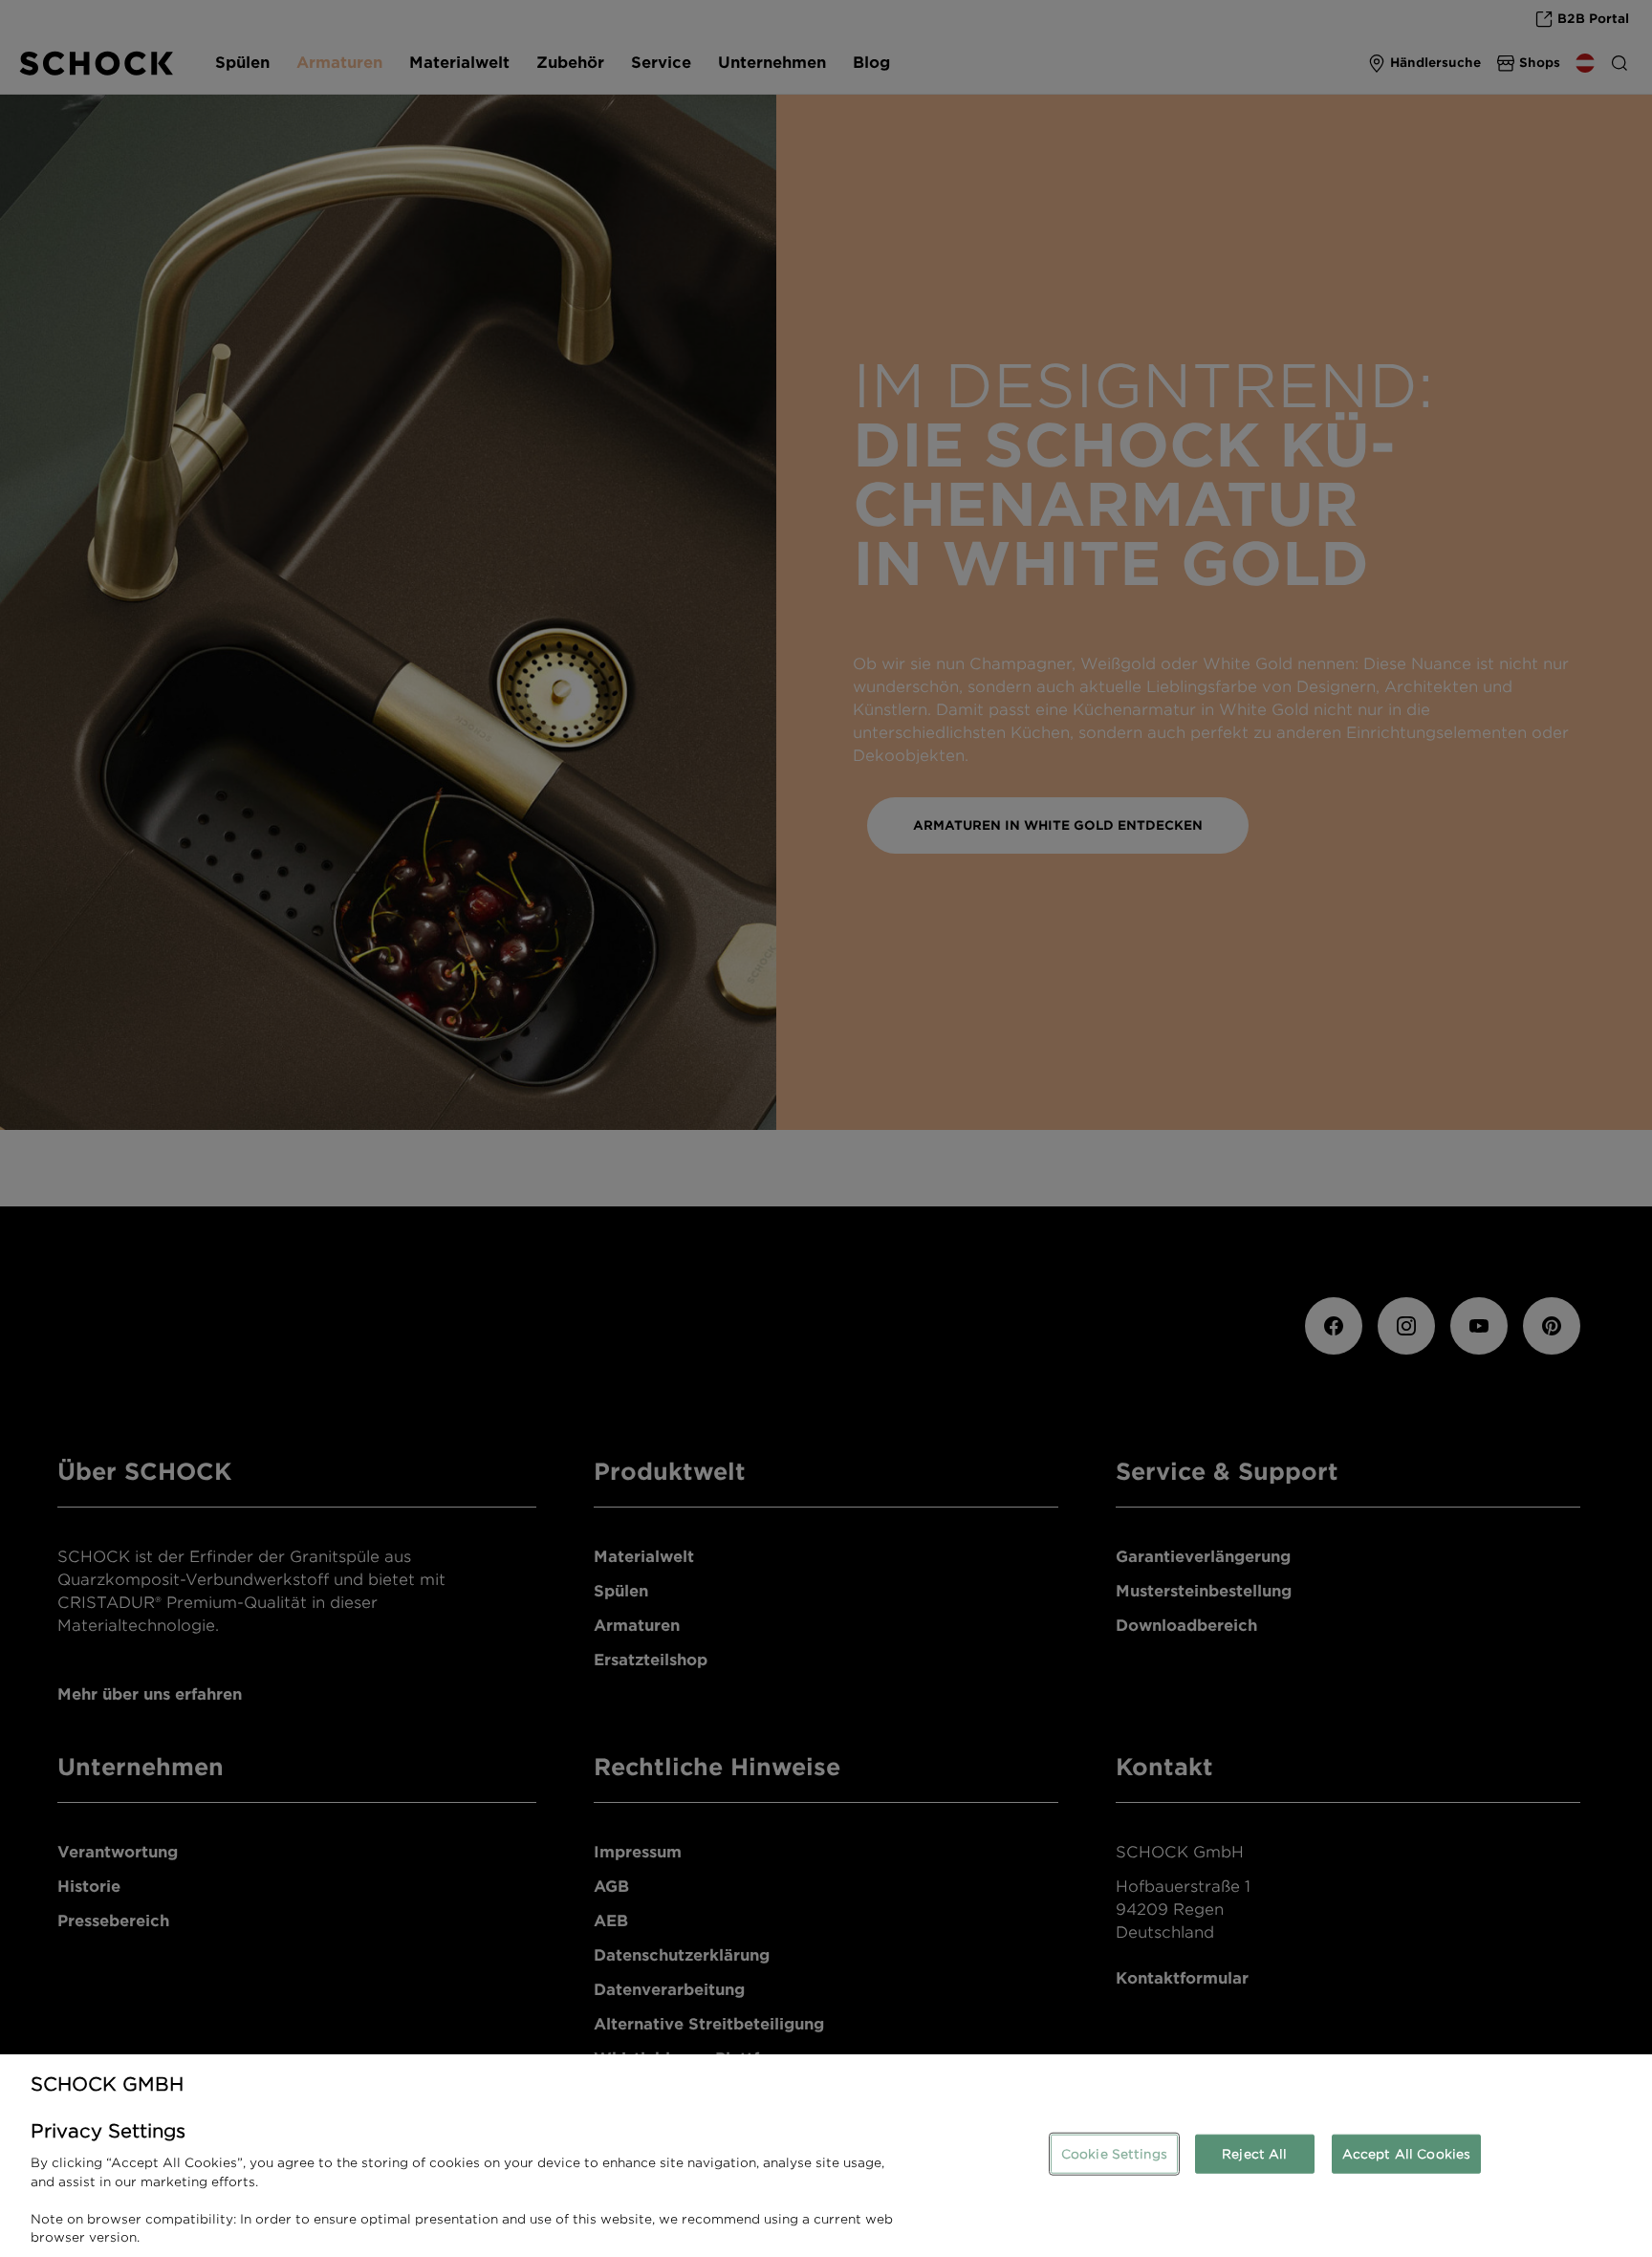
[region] (826, 2156)
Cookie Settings (1114, 2153)
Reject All (1254, 2153)
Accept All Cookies (1406, 2153)
